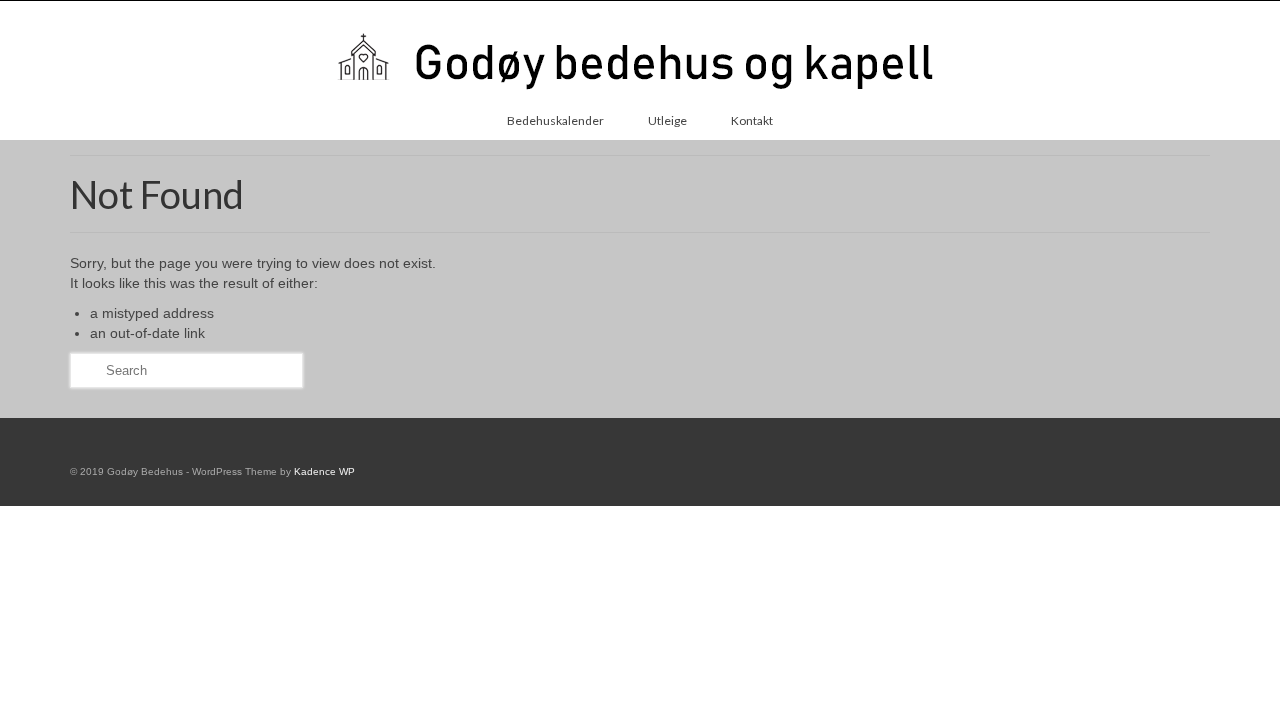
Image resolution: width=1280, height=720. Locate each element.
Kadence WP (324, 471)
